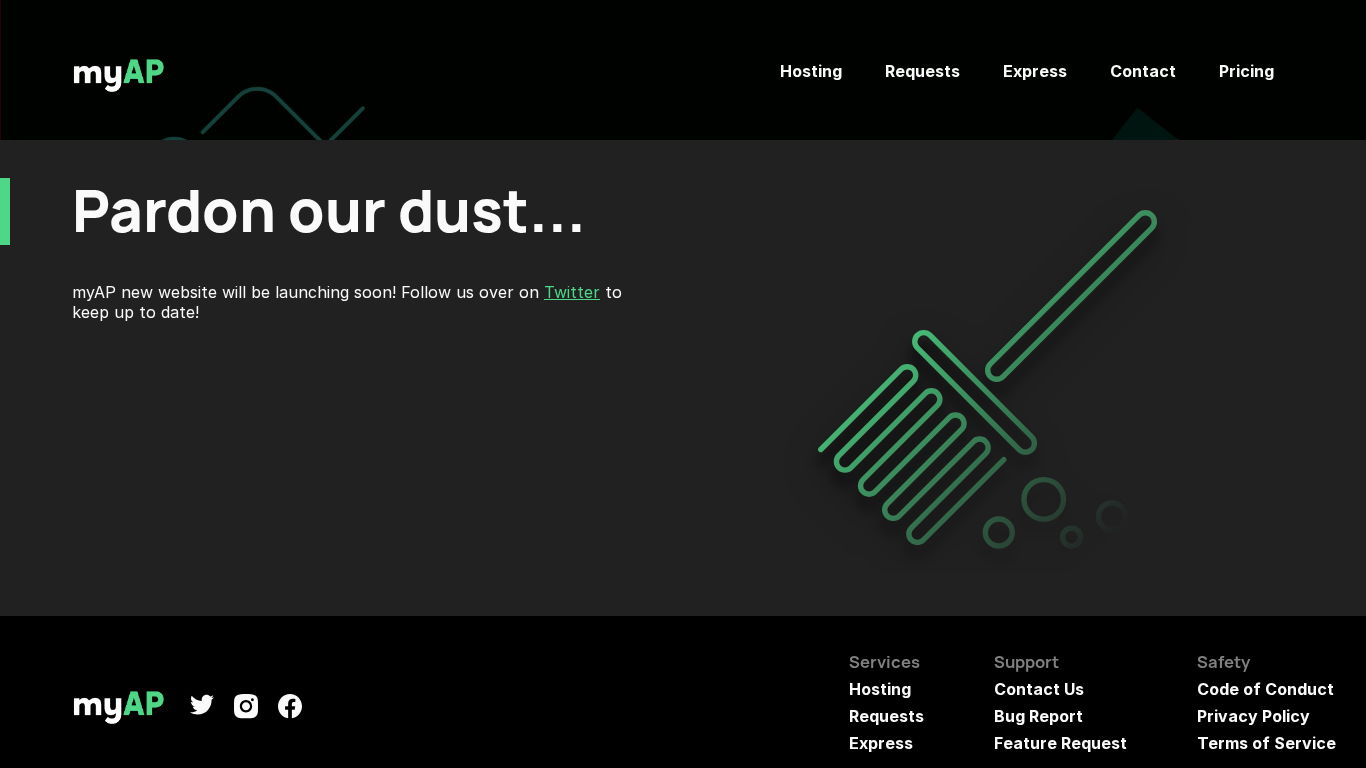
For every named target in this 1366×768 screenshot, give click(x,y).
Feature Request (1060, 743)
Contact (1143, 71)
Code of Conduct (1265, 689)
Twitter (572, 292)
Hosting (811, 71)
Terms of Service (1266, 743)
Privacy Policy (1253, 716)
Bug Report (1038, 716)
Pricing (1246, 71)
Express (1035, 71)
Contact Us (1039, 689)
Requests (922, 71)
